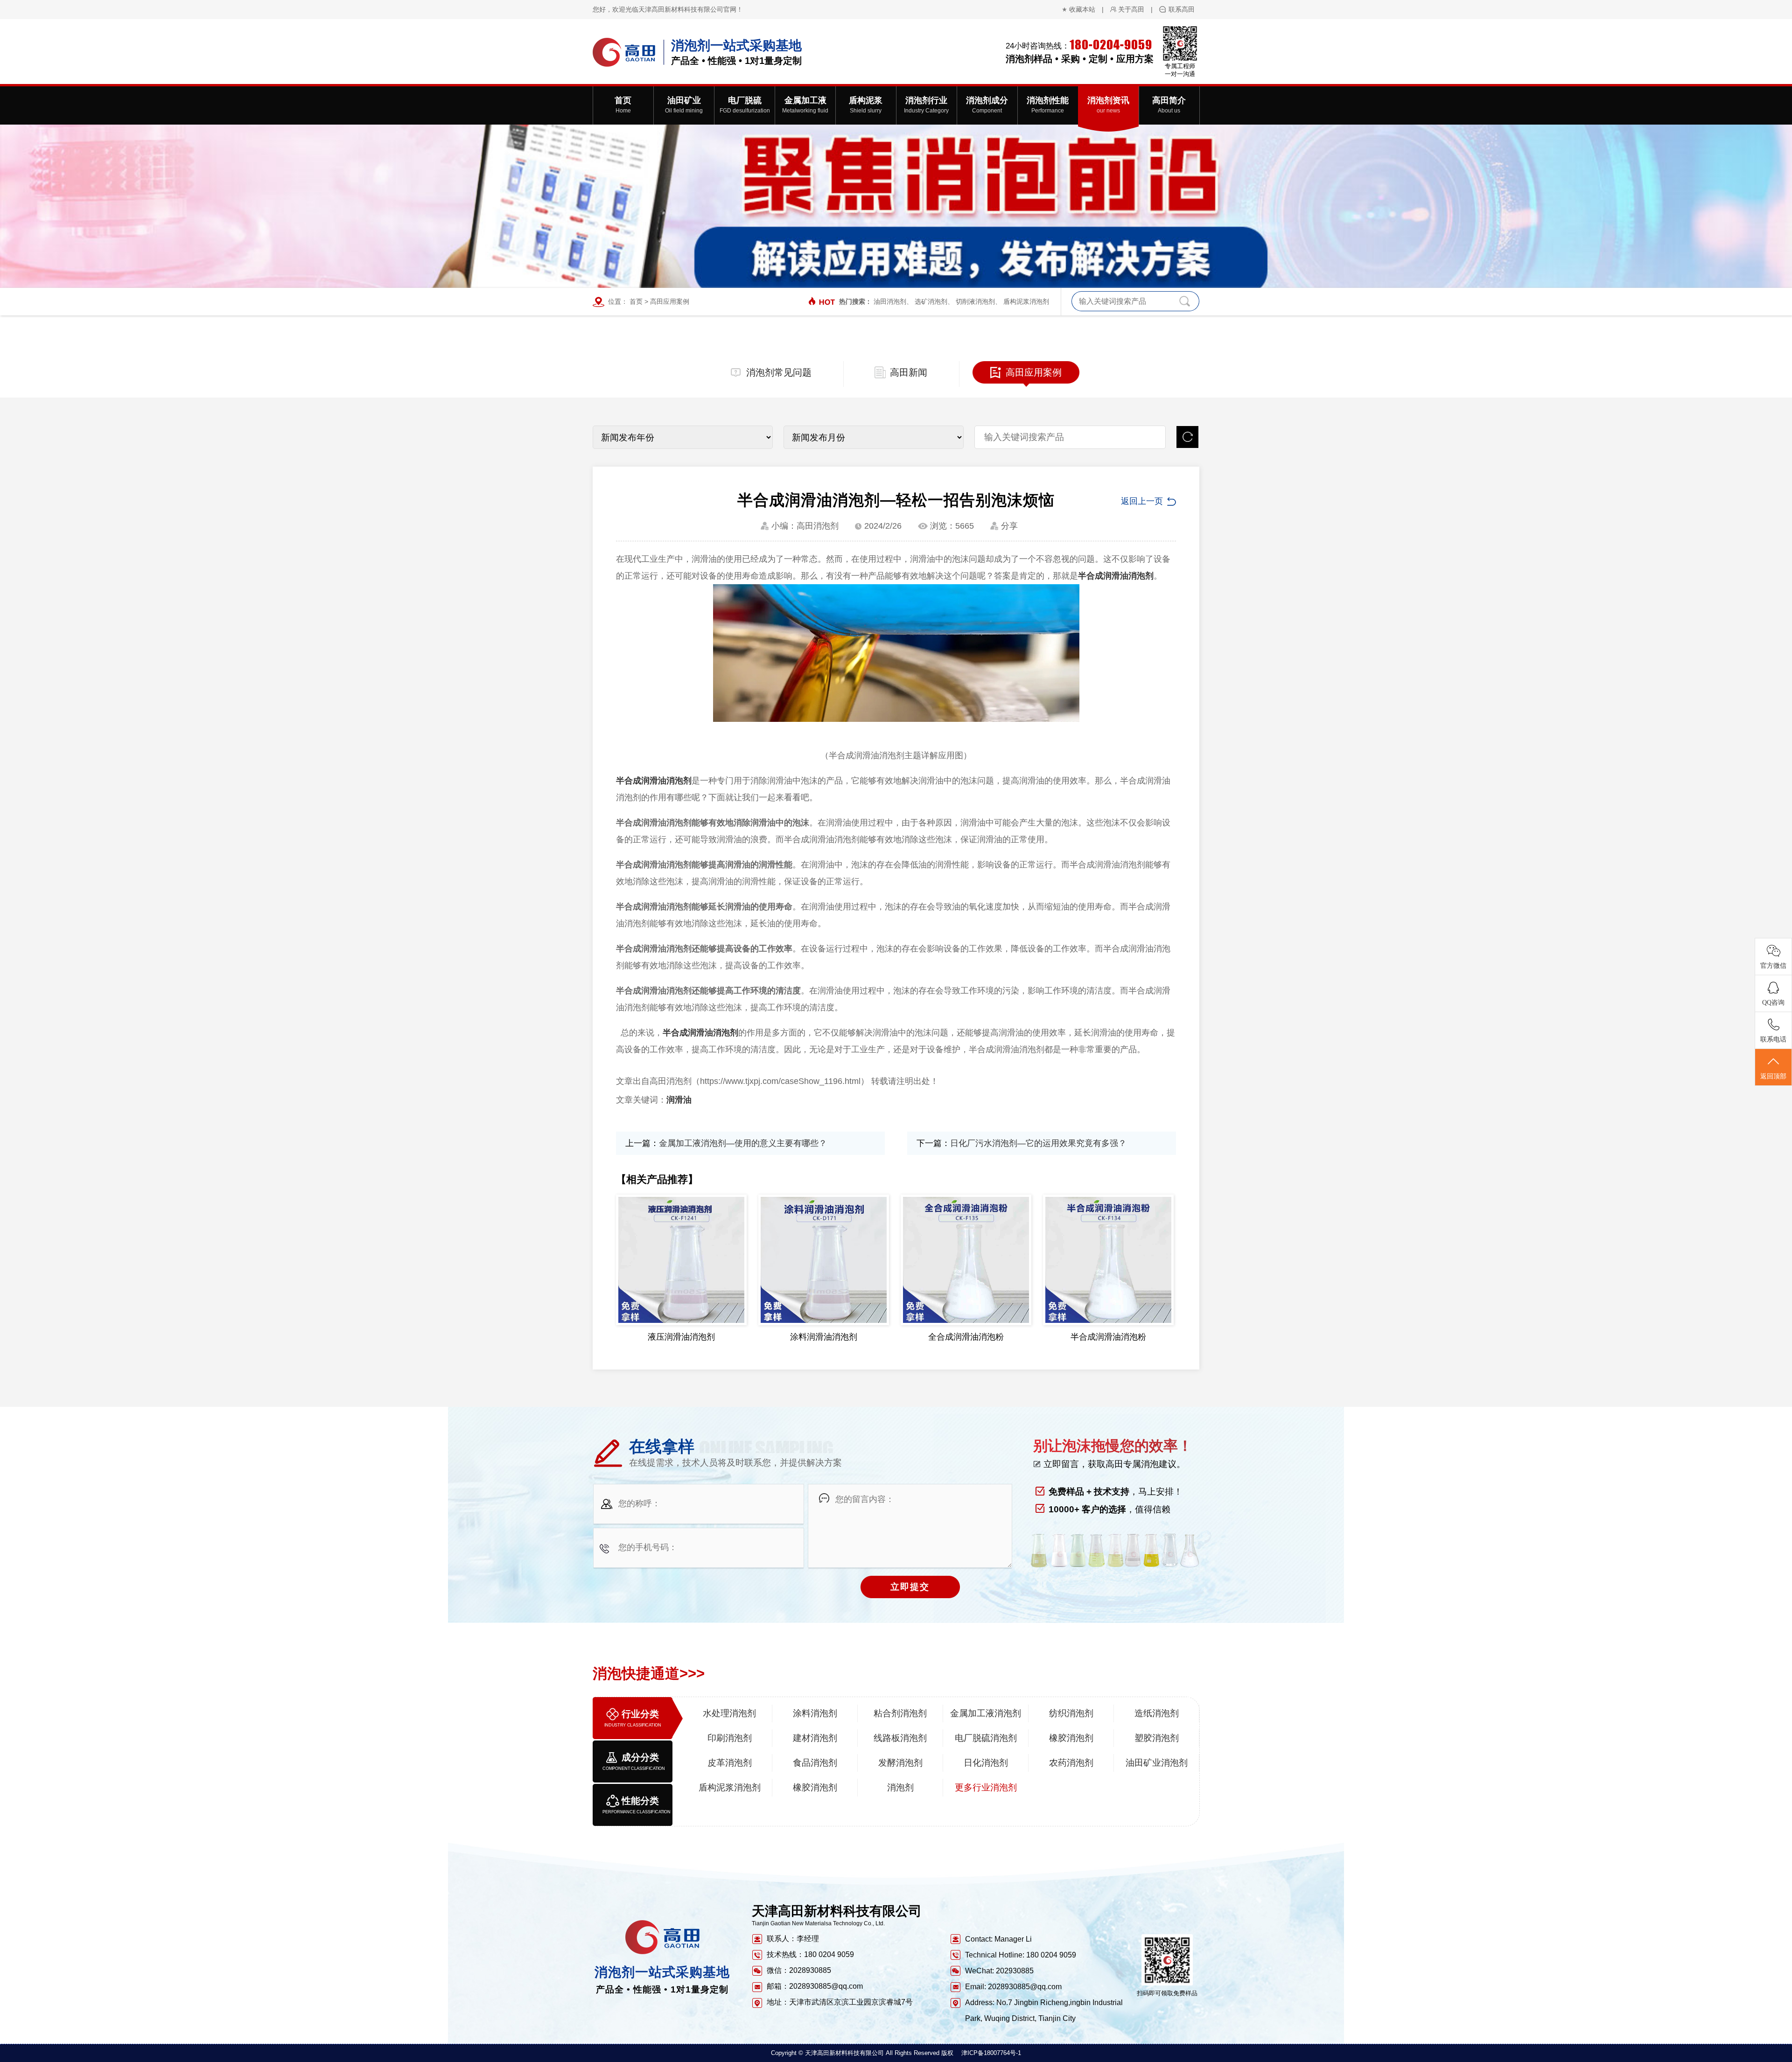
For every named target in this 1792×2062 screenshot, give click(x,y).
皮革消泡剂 (730, 1763)
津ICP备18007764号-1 (991, 2053)
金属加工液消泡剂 (986, 1713)
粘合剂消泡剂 (900, 1713)
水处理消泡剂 (729, 1713)
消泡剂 (900, 1787)
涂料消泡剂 (815, 1713)
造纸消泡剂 (1157, 1713)
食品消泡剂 (815, 1763)
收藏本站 (1082, 9)
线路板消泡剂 (900, 1738)
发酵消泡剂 (900, 1763)
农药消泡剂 (1071, 1763)
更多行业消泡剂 (986, 1787)
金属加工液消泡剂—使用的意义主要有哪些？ (743, 1143)
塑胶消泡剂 (1157, 1738)
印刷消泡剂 (730, 1738)
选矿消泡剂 (931, 301)
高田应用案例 (670, 301)
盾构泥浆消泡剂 (1026, 301)
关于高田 (1131, 9)
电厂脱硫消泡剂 (986, 1738)
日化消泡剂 (986, 1763)
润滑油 (679, 1100)
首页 (636, 301)
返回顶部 (1773, 1076)
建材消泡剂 (815, 1738)
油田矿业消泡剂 (1157, 1763)
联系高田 (1182, 9)
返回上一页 (1142, 501)
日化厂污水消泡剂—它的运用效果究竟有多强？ (1038, 1143)
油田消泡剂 (890, 301)
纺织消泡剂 (1071, 1713)
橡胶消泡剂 (1071, 1738)
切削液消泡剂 (975, 301)
